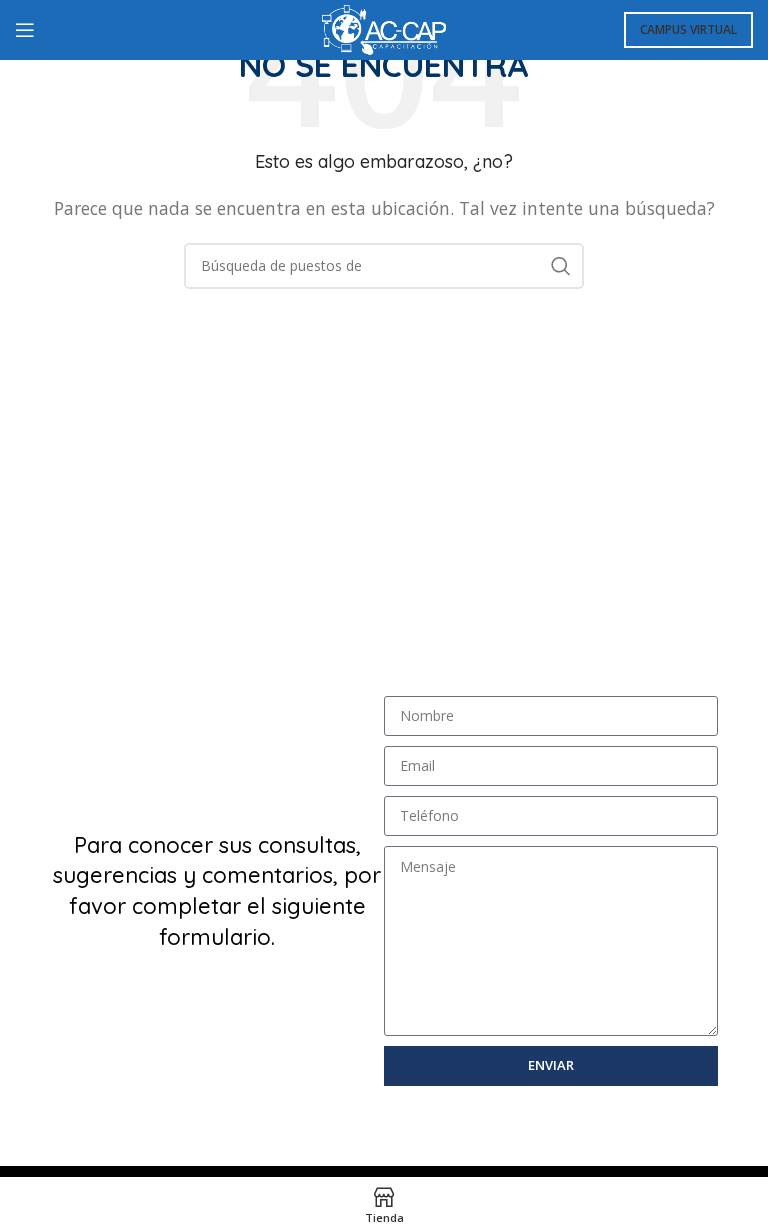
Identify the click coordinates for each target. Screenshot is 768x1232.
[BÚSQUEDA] (561, 266)
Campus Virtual (688, 29)
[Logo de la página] (383, 28)
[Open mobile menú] (25, 30)
